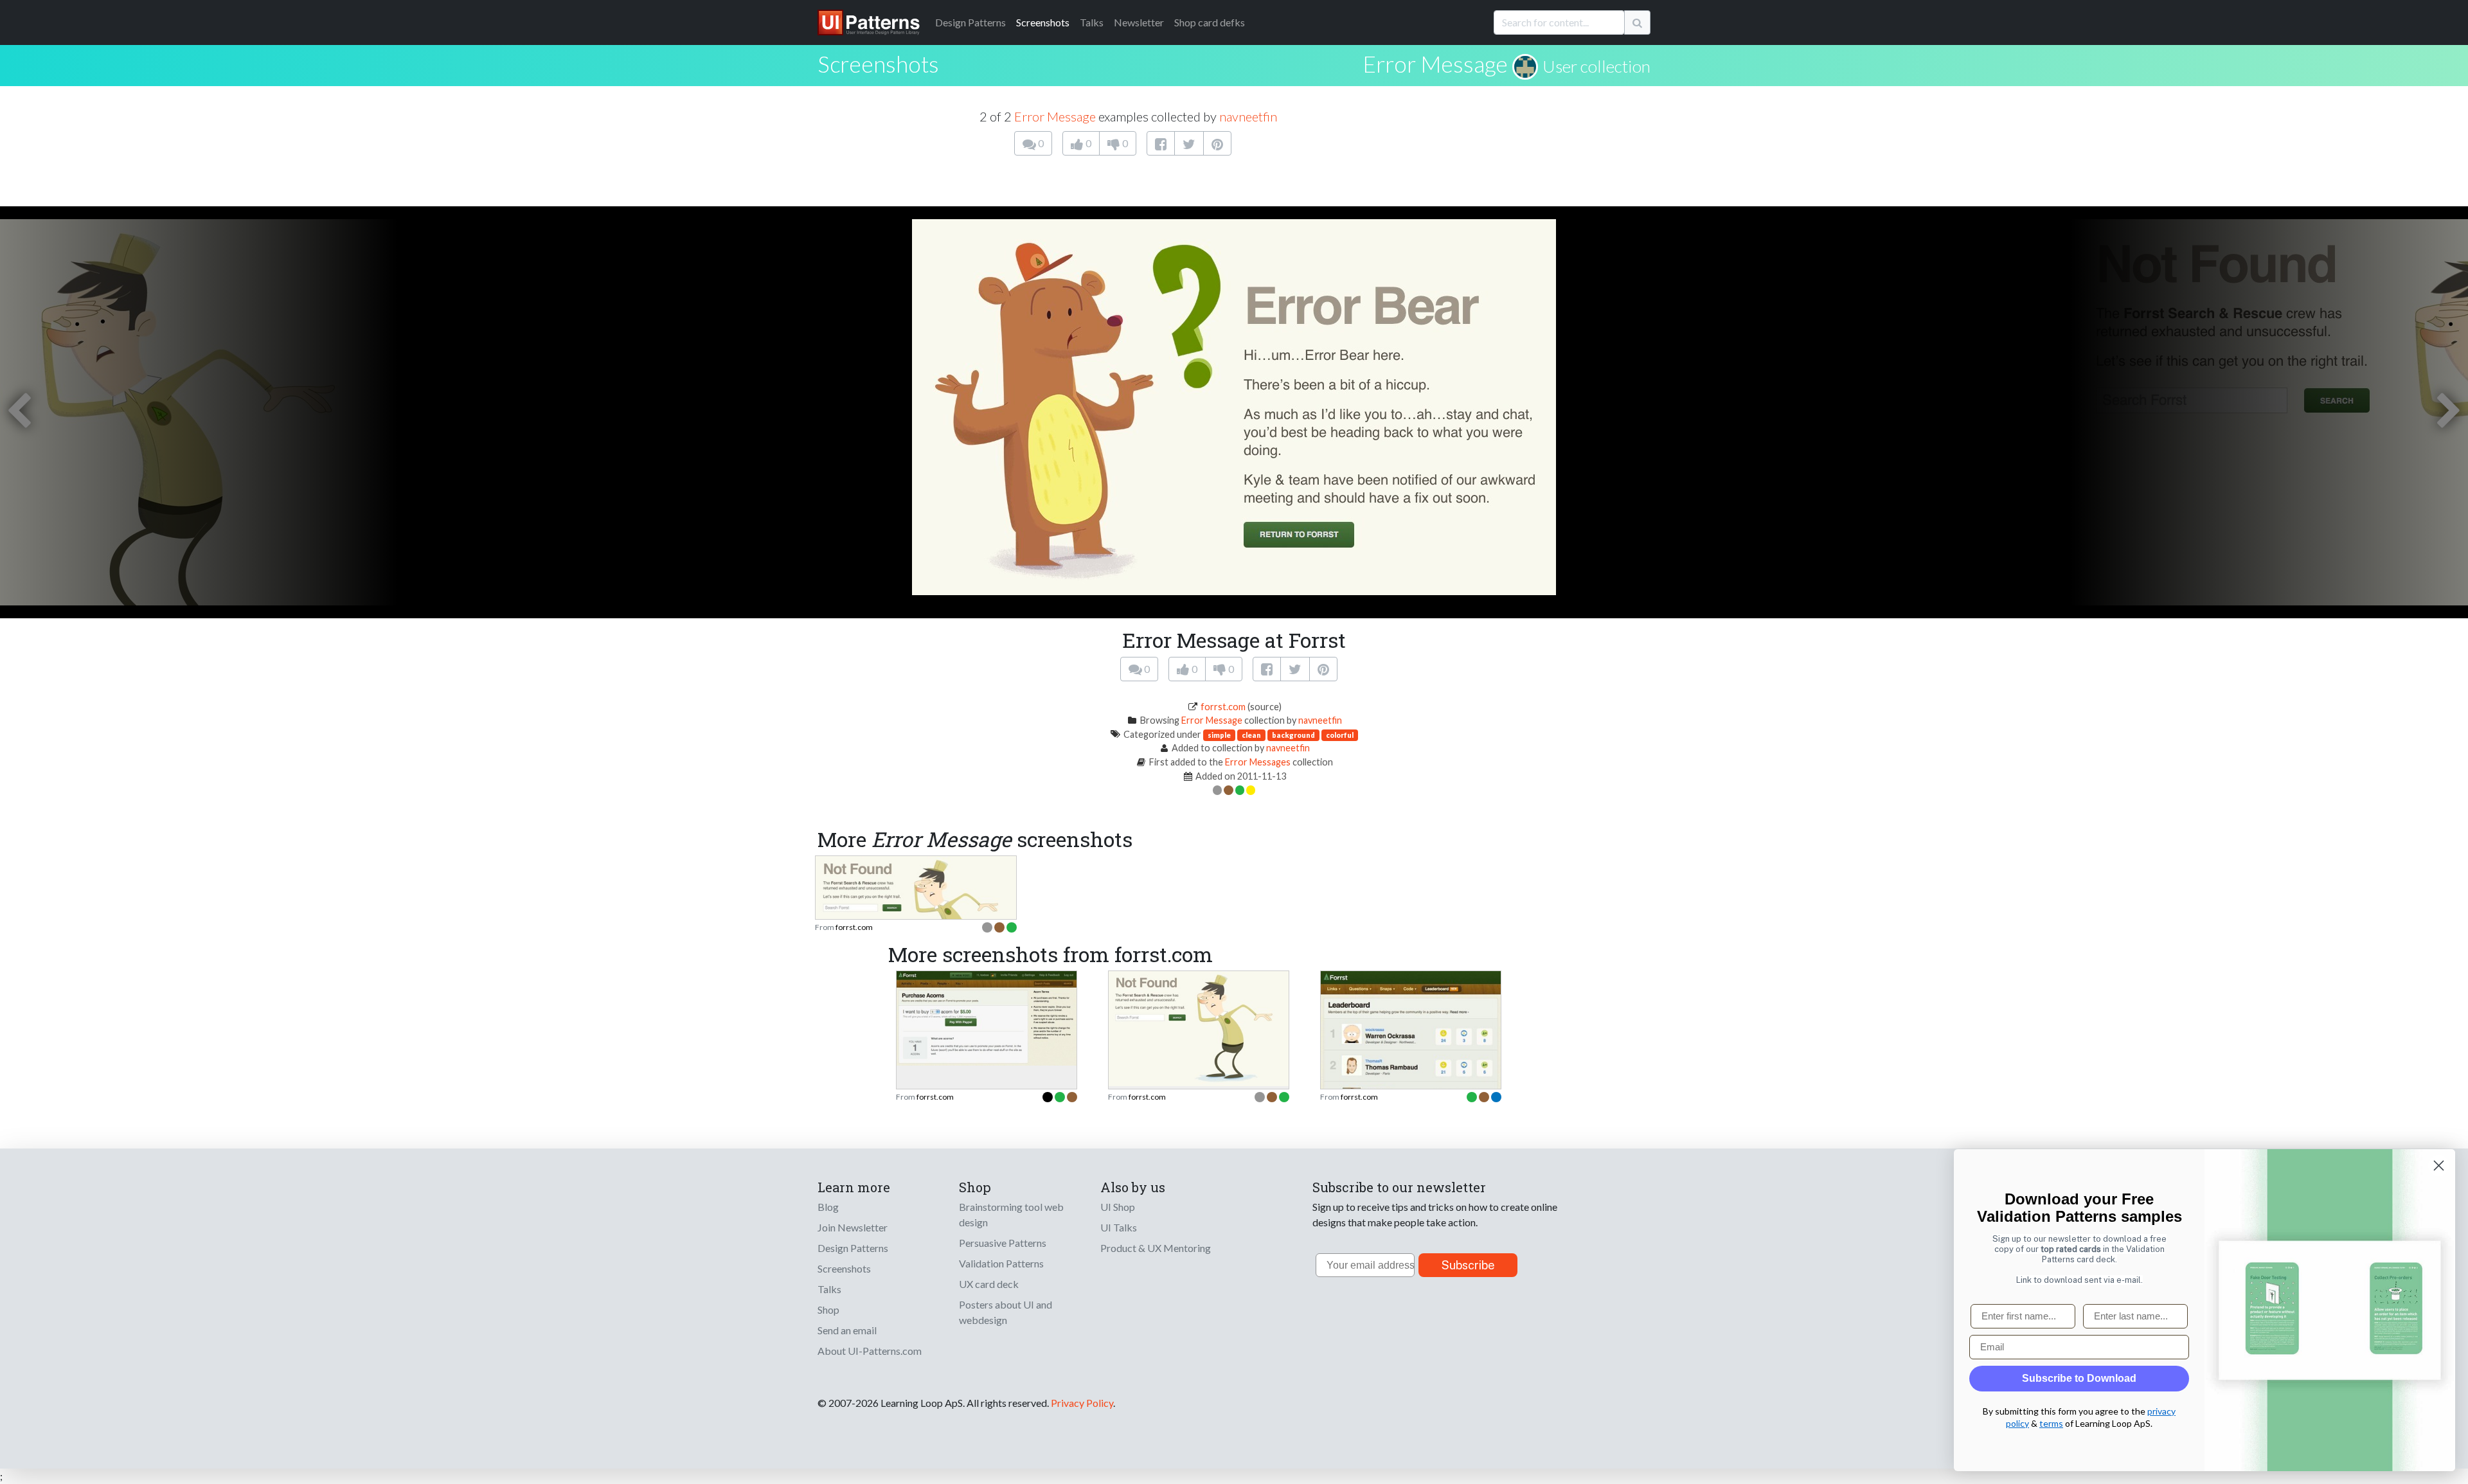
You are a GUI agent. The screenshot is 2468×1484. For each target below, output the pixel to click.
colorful (1340, 735)
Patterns (970, 22)
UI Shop (1118, 1207)
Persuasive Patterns (1003, 1243)
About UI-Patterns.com (870, 1351)
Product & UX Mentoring (1156, 1248)
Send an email (847, 1330)
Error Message (1435, 64)
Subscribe (1468, 1265)
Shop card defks (1210, 22)
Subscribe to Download (2079, 1378)
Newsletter (1139, 22)
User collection (1596, 66)
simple (1219, 735)
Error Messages (1258, 762)
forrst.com (1223, 707)
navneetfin (1248, 116)
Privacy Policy (1082, 1403)
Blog (828, 1207)
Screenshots (1043, 22)
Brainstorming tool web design (1011, 1214)
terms (2051, 1423)
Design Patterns (853, 1248)
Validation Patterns (1001, 1263)
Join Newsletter (853, 1227)
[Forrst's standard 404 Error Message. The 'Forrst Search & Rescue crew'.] (1199, 1027)
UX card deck (989, 1284)
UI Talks (1119, 1227)
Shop (828, 1310)
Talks (1092, 22)
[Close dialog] (2439, 1166)
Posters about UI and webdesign (1006, 1312)
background (1293, 735)
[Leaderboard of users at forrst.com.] (1411, 1057)
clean (1251, 735)
